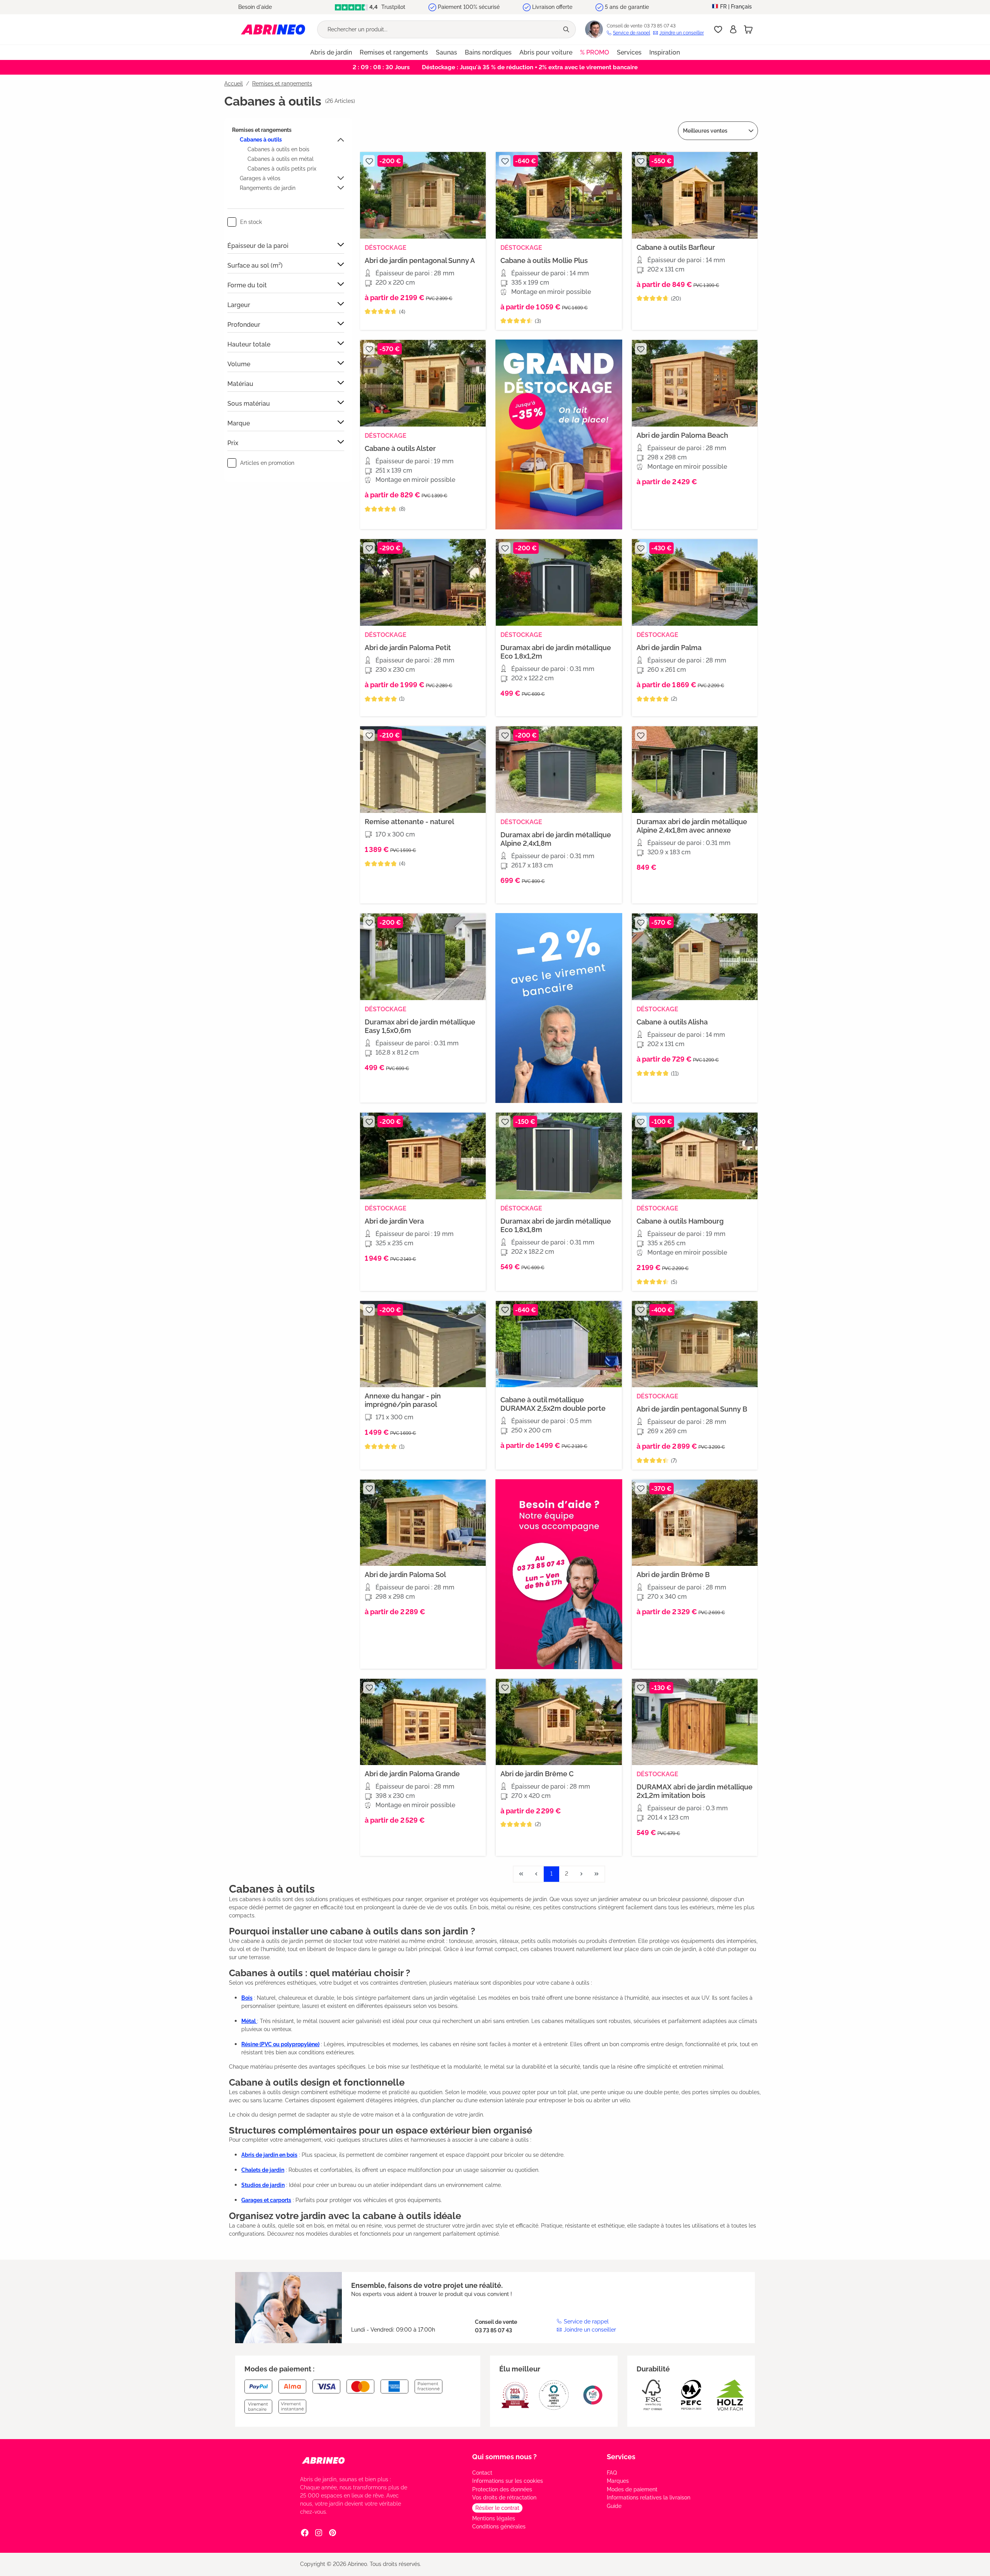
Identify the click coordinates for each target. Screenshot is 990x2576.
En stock (251, 222)
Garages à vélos (260, 178)
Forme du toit (247, 285)
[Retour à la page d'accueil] (273, 29)
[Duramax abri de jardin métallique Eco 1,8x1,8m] (559, 1156)
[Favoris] (718, 29)
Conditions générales (499, 2526)
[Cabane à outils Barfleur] (695, 195)
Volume (239, 364)
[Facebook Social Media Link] (305, 2533)
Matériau (240, 384)
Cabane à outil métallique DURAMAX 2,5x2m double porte (553, 1404)
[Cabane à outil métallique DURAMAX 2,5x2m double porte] (559, 1344)
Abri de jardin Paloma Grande (412, 1774)
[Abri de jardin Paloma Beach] (695, 383)
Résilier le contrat (497, 2508)
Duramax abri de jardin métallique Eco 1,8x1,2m (556, 652)
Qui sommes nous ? (504, 2457)
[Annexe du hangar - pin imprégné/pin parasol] (423, 1344)
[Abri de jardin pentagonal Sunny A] (423, 195)
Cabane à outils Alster (400, 448)
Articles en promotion (267, 463)
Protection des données (502, 2489)
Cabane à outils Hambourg (680, 1221)
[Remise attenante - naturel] (423, 770)
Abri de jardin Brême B (673, 1575)
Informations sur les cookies (508, 2481)
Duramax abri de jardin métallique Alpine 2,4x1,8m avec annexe (692, 826)
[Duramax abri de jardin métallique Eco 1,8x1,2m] (559, 582)
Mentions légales (494, 2518)
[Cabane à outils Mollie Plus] (559, 195)
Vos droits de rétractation (504, 2497)
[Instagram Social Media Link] (319, 2533)
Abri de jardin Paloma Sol (405, 1575)
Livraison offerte (552, 7)
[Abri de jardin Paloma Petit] (423, 582)
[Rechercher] (567, 29)
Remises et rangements (262, 130)
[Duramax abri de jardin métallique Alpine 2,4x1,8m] (559, 770)
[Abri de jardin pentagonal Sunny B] (695, 1344)
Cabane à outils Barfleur (676, 247)
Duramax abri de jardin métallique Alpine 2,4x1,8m (556, 839)
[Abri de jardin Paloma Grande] (423, 1722)
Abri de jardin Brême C (537, 1774)
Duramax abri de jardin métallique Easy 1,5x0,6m (420, 1026)
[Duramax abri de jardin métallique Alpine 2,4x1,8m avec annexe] (695, 770)
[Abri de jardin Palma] (695, 582)
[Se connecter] (733, 29)
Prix (233, 443)
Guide (614, 2506)
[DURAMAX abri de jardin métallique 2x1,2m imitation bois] (695, 1722)
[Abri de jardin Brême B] (695, 1523)
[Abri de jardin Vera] (423, 1156)
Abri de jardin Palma (669, 648)
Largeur (239, 305)
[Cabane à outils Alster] (423, 383)
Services (621, 2457)
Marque (239, 423)
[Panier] (748, 29)
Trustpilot (393, 7)
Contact (482, 2473)
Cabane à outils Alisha (672, 1022)
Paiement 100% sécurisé (469, 7)
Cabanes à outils (261, 140)
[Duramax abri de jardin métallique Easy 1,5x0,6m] (423, 957)
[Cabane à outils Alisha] (695, 957)
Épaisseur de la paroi (258, 246)
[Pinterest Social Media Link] (333, 2533)
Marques (618, 2481)
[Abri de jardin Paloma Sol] (423, 1523)
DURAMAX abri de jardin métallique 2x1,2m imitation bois (695, 1791)
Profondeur (244, 325)
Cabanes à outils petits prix (282, 169)
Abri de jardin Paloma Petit (408, 648)
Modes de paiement (632, 2489)
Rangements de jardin (268, 188)
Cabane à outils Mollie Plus (544, 260)
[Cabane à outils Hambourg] (695, 1156)
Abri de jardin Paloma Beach (682, 435)
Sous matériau (249, 404)
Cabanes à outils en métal (281, 159)
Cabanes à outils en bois (278, 149)
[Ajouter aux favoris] (369, 161)
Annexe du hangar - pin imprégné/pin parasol (403, 1400)
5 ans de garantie (627, 7)
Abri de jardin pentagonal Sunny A (420, 260)
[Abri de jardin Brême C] (559, 1722)
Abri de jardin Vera (394, 1221)
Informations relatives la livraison (649, 2497)
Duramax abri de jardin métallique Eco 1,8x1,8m (556, 1225)
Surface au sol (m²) (255, 265)
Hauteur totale (249, 344)
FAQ (612, 2473)
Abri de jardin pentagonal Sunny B (692, 1409)
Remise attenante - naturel (409, 822)
